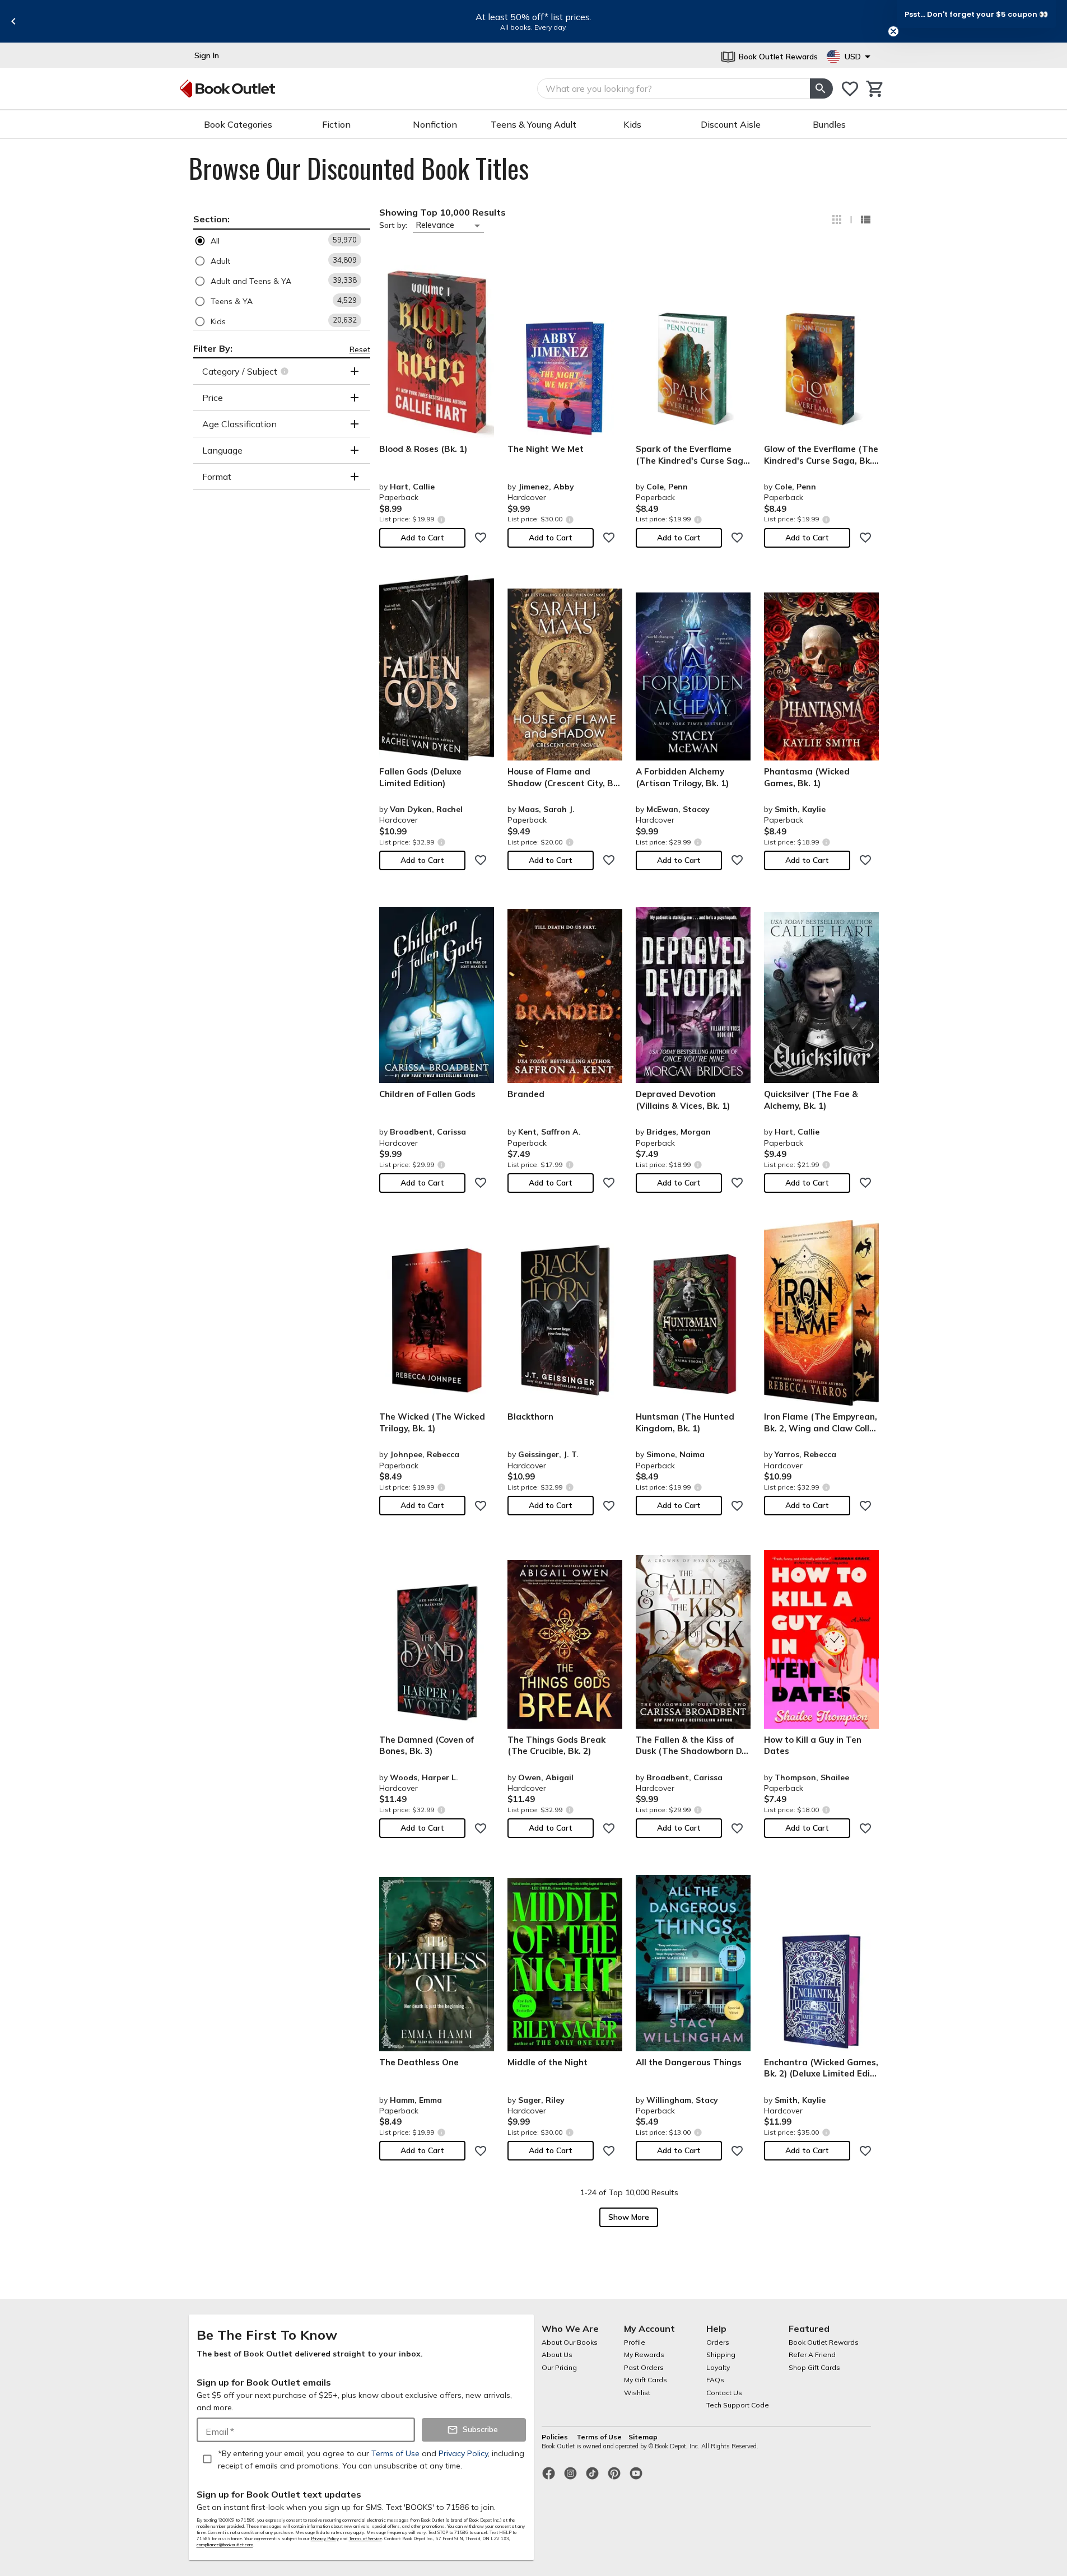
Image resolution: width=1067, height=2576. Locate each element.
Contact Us (724, 2393)
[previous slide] (13, 21)
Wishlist (637, 2393)
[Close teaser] (893, 31)
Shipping (721, 2355)
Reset (360, 349)
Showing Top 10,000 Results (442, 212)
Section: (211, 219)
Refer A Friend (812, 2355)
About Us (557, 2355)
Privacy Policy (325, 2538)
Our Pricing (559, 2367)
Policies (556, 2437)
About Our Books (570, 2342)
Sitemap (643, 2437)
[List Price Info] (442, 519)
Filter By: (213, 348)
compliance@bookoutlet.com (225, 2545)
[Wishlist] (850, 89)
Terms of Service (365, 2538)
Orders (718, 2342)
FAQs (715, 2380)
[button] (282, 241)
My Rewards (644, 2355)
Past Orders (644, 2367)
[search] (821, 88)
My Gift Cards (646, 2380)
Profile (635, 2342)
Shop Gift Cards (814, 2367)
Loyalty (718, 2367)
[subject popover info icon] (286, 371)
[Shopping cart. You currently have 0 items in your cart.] (875, 89)
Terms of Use (599, 2437)
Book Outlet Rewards (824, 2342)
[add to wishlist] (481, 538)
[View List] (865, 220)
